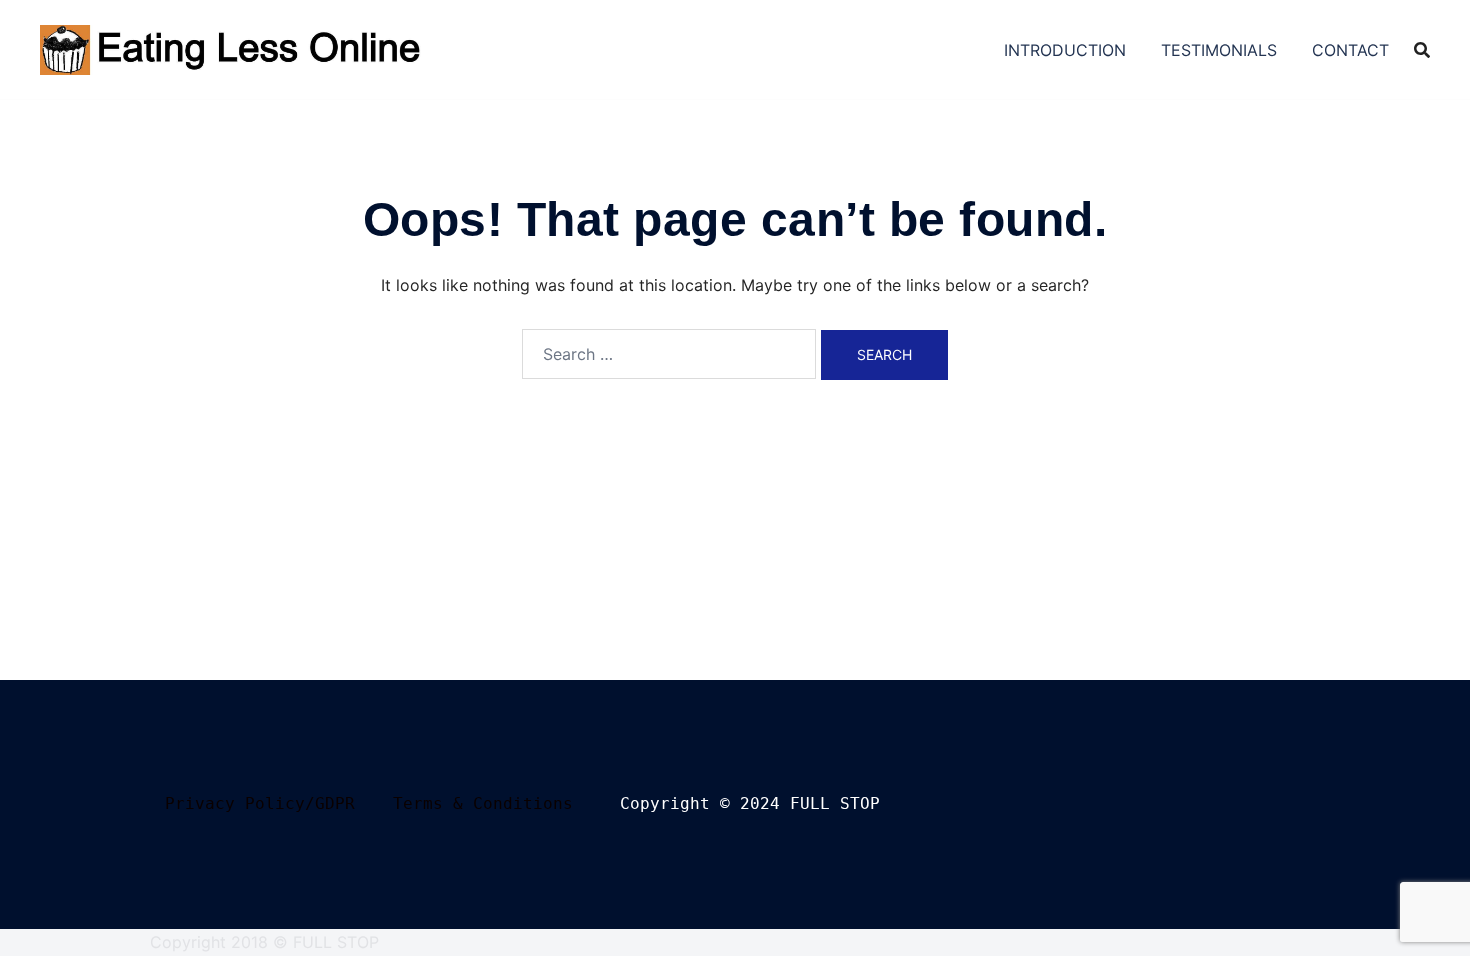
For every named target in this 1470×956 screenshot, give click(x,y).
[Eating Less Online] (233, 48)
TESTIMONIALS (1219, 50)
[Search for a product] (1422, 50)
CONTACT (1350, 50)
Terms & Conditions (483, 803)
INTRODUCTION (1065, 50)
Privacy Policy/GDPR (260, 803)
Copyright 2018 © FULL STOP (264, 942)
